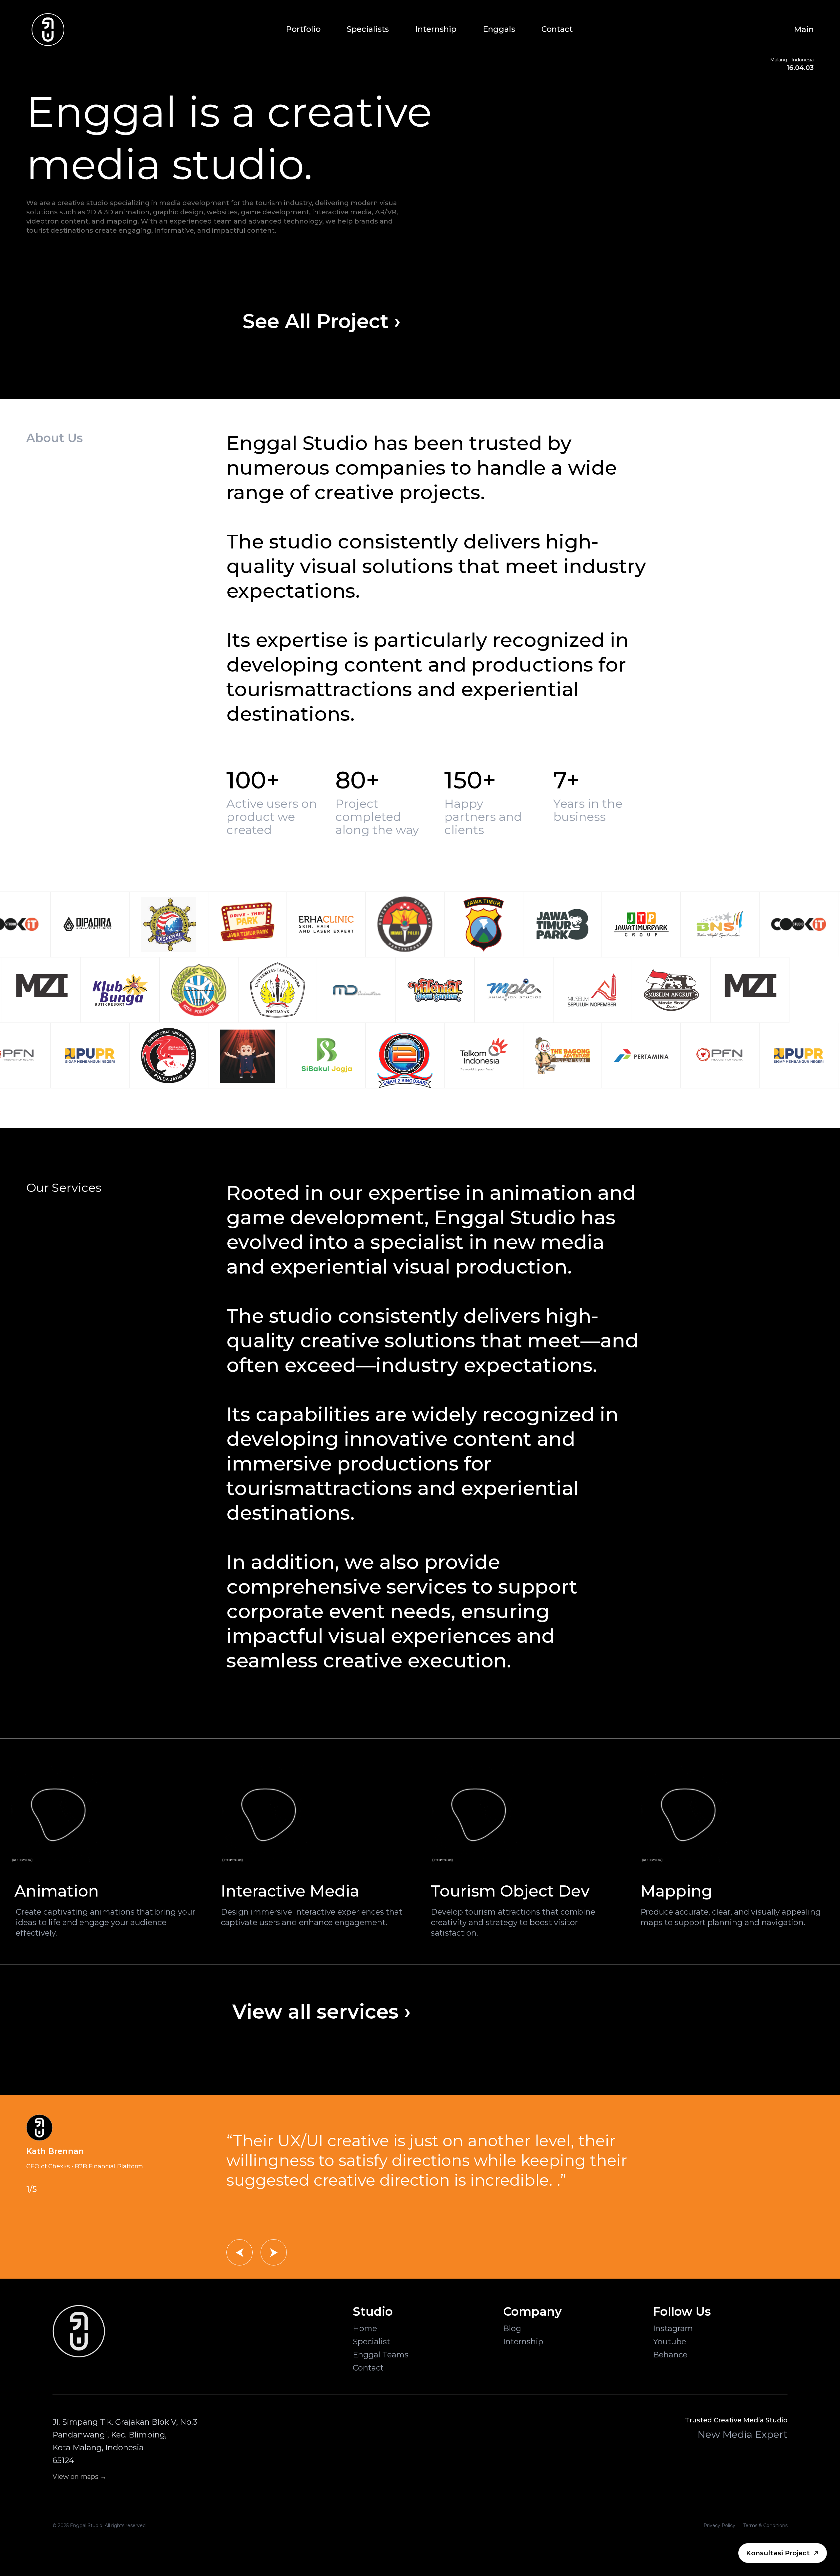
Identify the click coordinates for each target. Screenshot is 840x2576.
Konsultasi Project (778, 2553)
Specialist (371, 2341)
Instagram (673, 2328)
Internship (436, 29)
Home (365, 2328)
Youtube (670, 2341)
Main (804, 29)
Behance (670, 2355)
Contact (557, 29)
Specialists (368, 29)
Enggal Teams (381, 2355)
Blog (512, 2328)
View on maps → (80, 2477)
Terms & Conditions (765, 2525)
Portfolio (303, 29)
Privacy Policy (719, 2525)
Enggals (499, 29)
